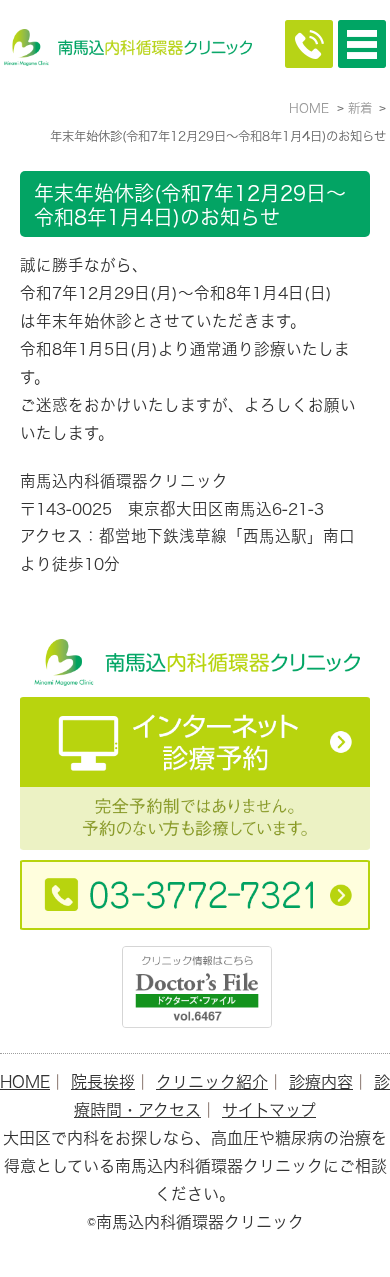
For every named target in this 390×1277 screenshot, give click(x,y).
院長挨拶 (103, 1082)
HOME (25, 1082)
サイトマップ (269, 1110)
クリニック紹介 (212, 1082)
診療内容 (321, 1082)
